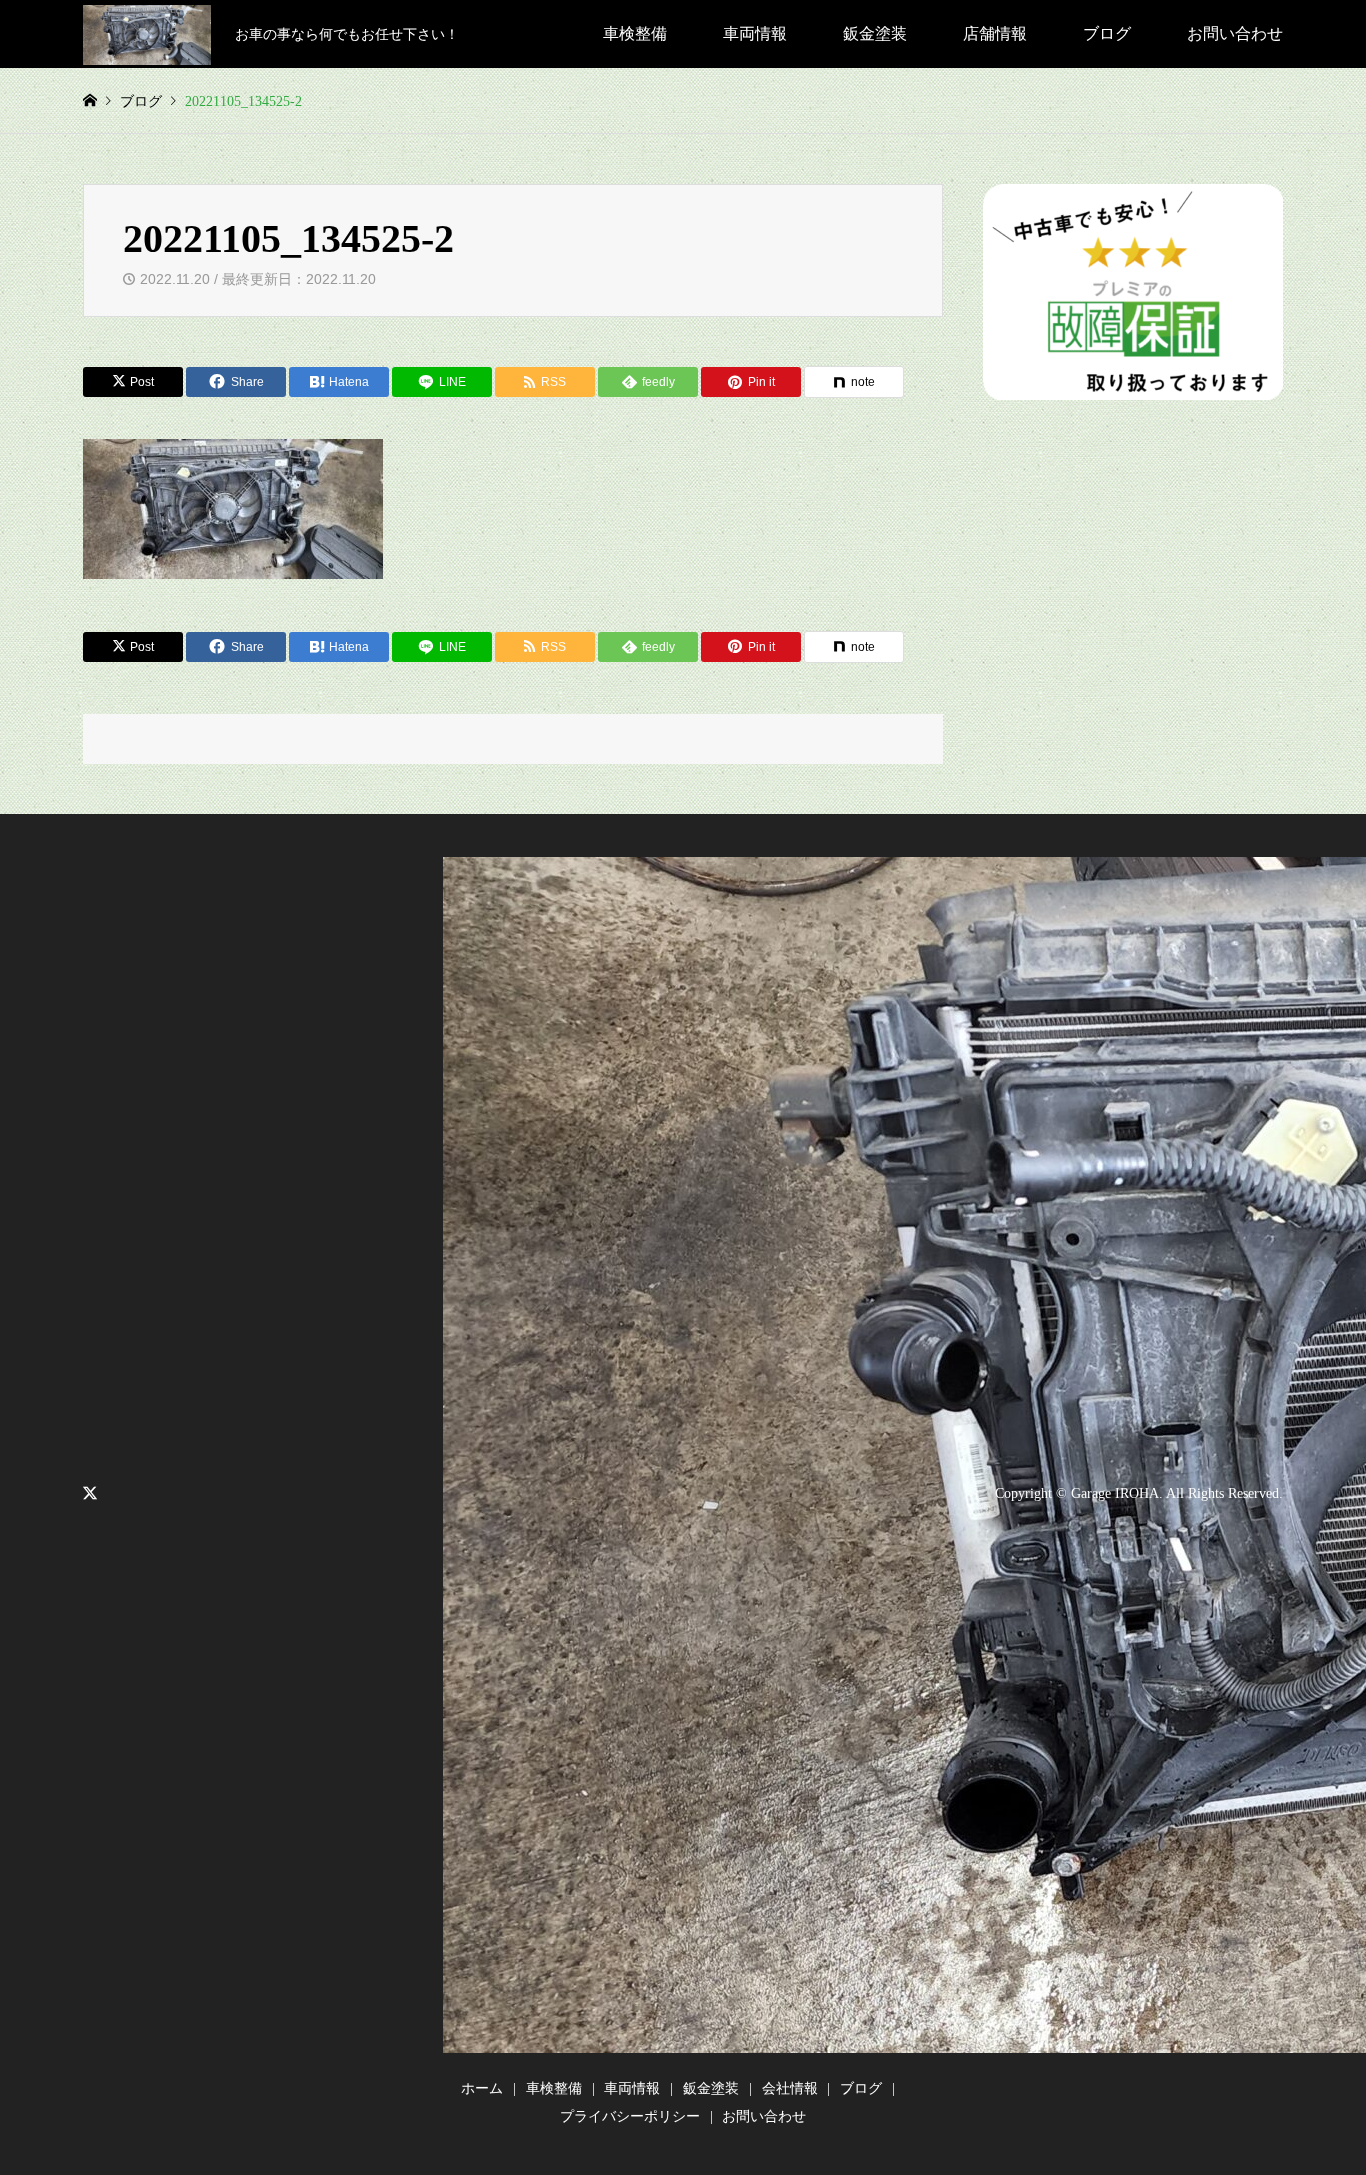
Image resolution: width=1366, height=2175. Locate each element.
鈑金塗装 (875, 33)
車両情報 (755, 33)
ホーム (482, 2088)
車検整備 (635, 33)
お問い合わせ (1235, 33)
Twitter (90, 1493)
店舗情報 (995, 33)
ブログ (1107, 33)
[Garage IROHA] (147, 33)
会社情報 (790, 2088)
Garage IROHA (1115, 1493)
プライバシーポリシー (630, 2116)
